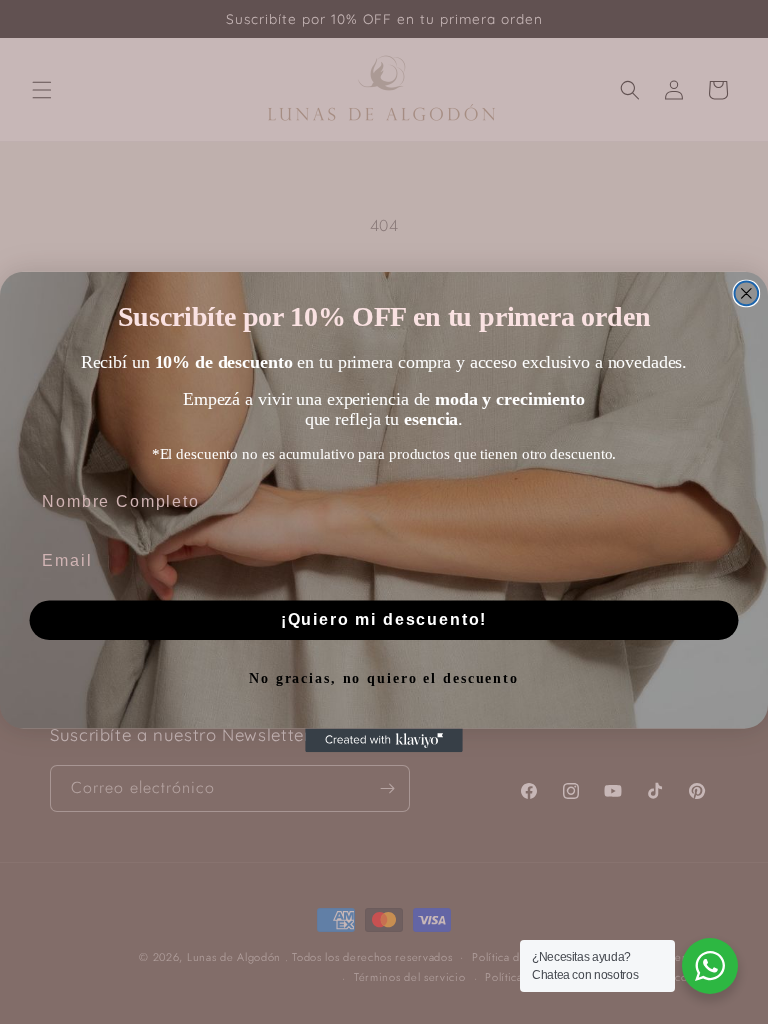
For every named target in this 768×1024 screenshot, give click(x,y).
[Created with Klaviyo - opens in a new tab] (384, 741)
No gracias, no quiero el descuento (384, 679)
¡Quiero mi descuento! (384, 619)
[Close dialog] (747, 294)
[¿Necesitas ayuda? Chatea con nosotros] (710, 966)
